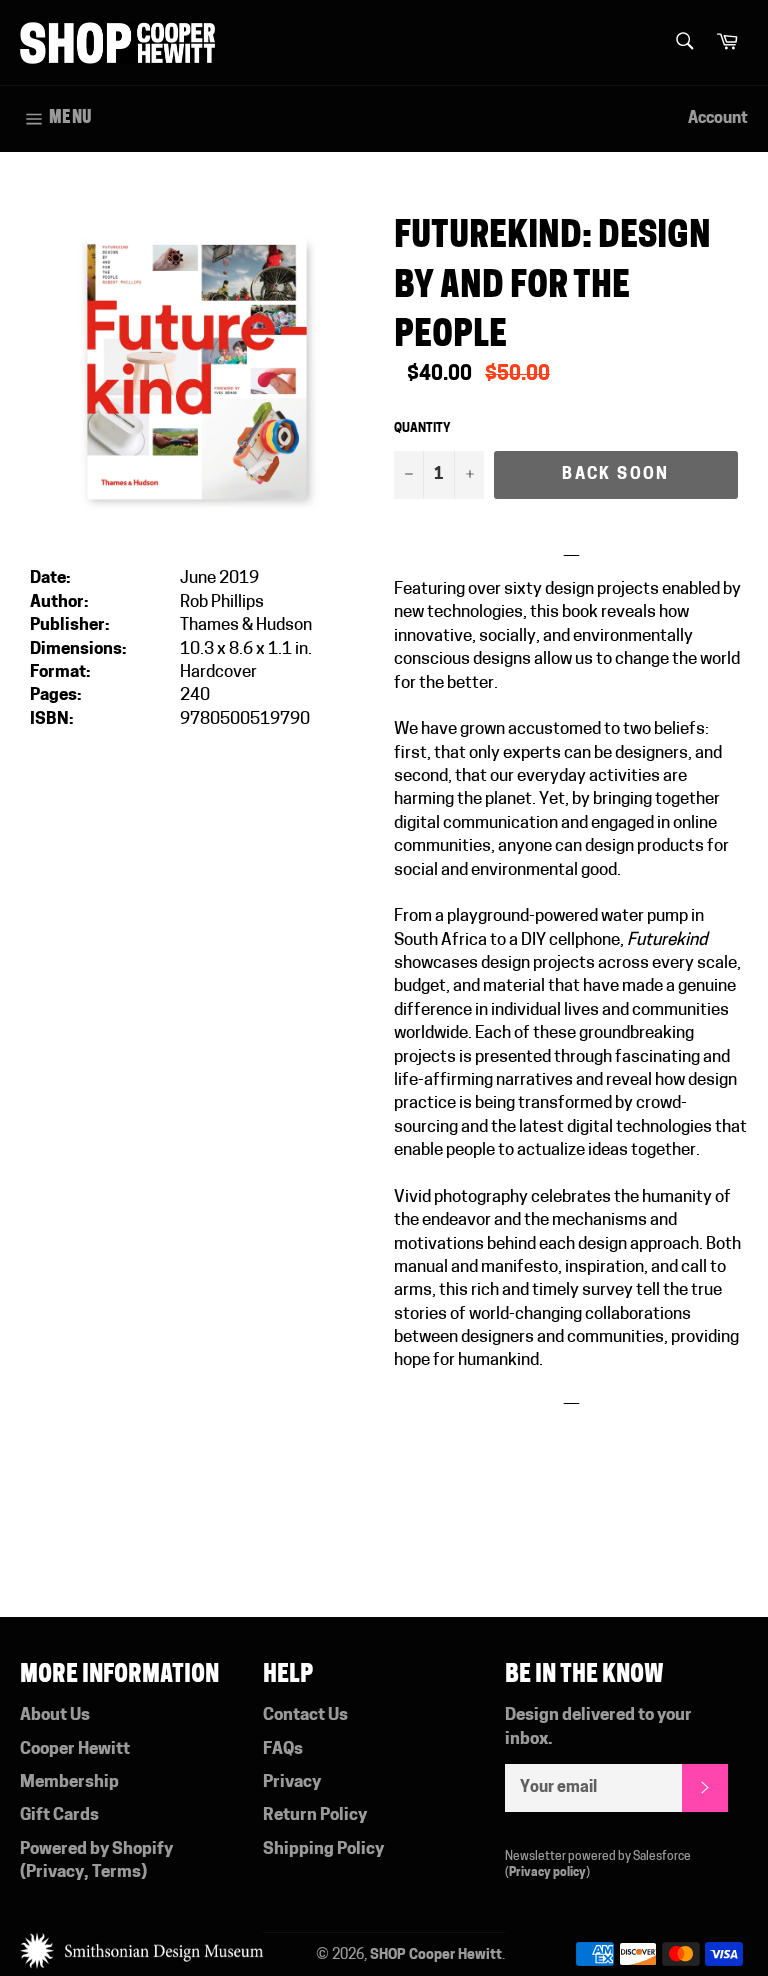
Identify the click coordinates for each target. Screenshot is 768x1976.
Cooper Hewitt (75, 1749)
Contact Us (305, 1715)
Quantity (422, 429)
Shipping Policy (323, 1849)
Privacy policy (547, 1873)
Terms (116, 1872)
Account (718, 119)
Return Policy (315, 1815)
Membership (69, 1782)
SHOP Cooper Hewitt (436, 1955)
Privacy (55, 1872)
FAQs (283, 1749)
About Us (55, 1715)
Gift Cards (59, 1815)
